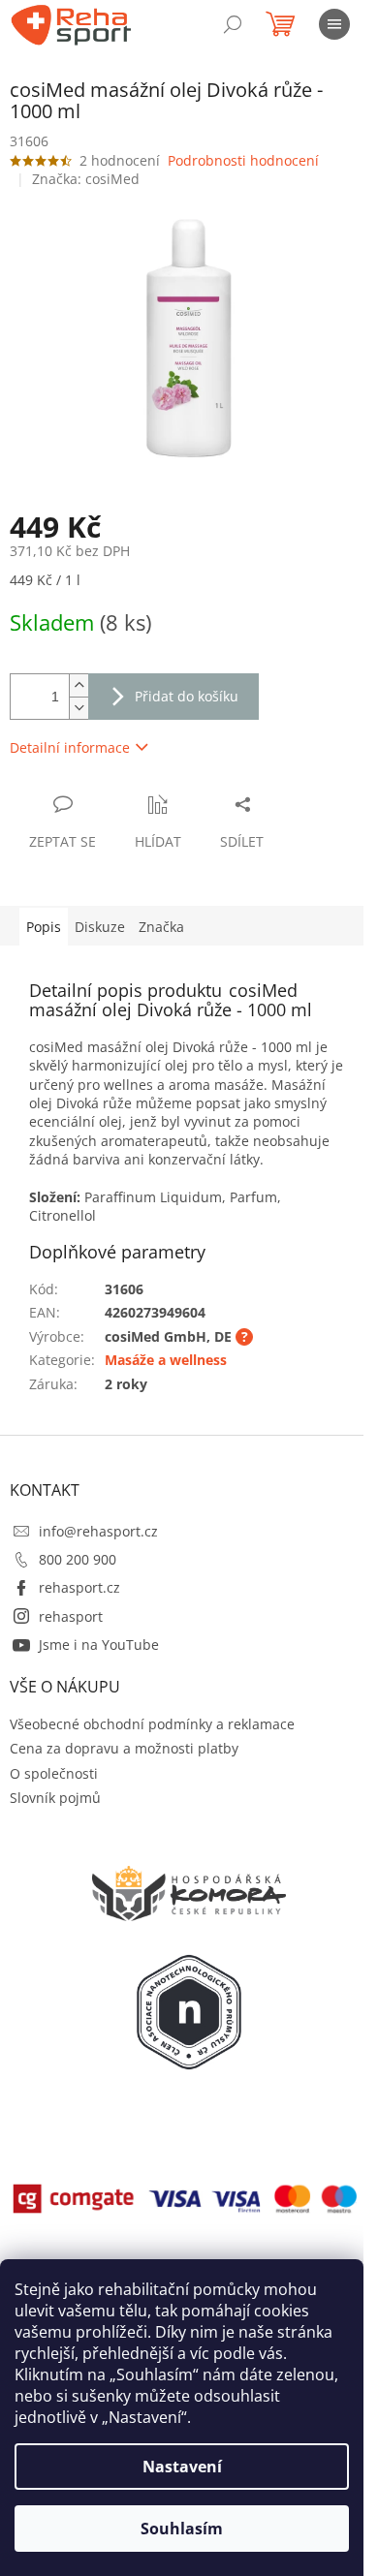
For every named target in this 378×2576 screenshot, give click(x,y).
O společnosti (54, 1773)
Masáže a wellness (166, 1360)
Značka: (86, 179)
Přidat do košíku (187, 696)
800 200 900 (78, 1559)
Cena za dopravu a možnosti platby (124, 1748)
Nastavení (182, 2467)
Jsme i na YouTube (99, 1645)
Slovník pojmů (55, 1798)
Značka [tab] (161, 927)
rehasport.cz (79, 1587)
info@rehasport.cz (98, 1531)
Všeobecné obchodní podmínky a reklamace (152, 1724)
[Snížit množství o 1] (79, 708)
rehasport (71, 1616)
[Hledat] (233, 24)
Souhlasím (182, 2529)
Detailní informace (70, 747)
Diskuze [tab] (100, 927)
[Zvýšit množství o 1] (79, 685)
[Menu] (334, 24)
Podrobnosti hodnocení (243, 160)
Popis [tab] (44, 927)
